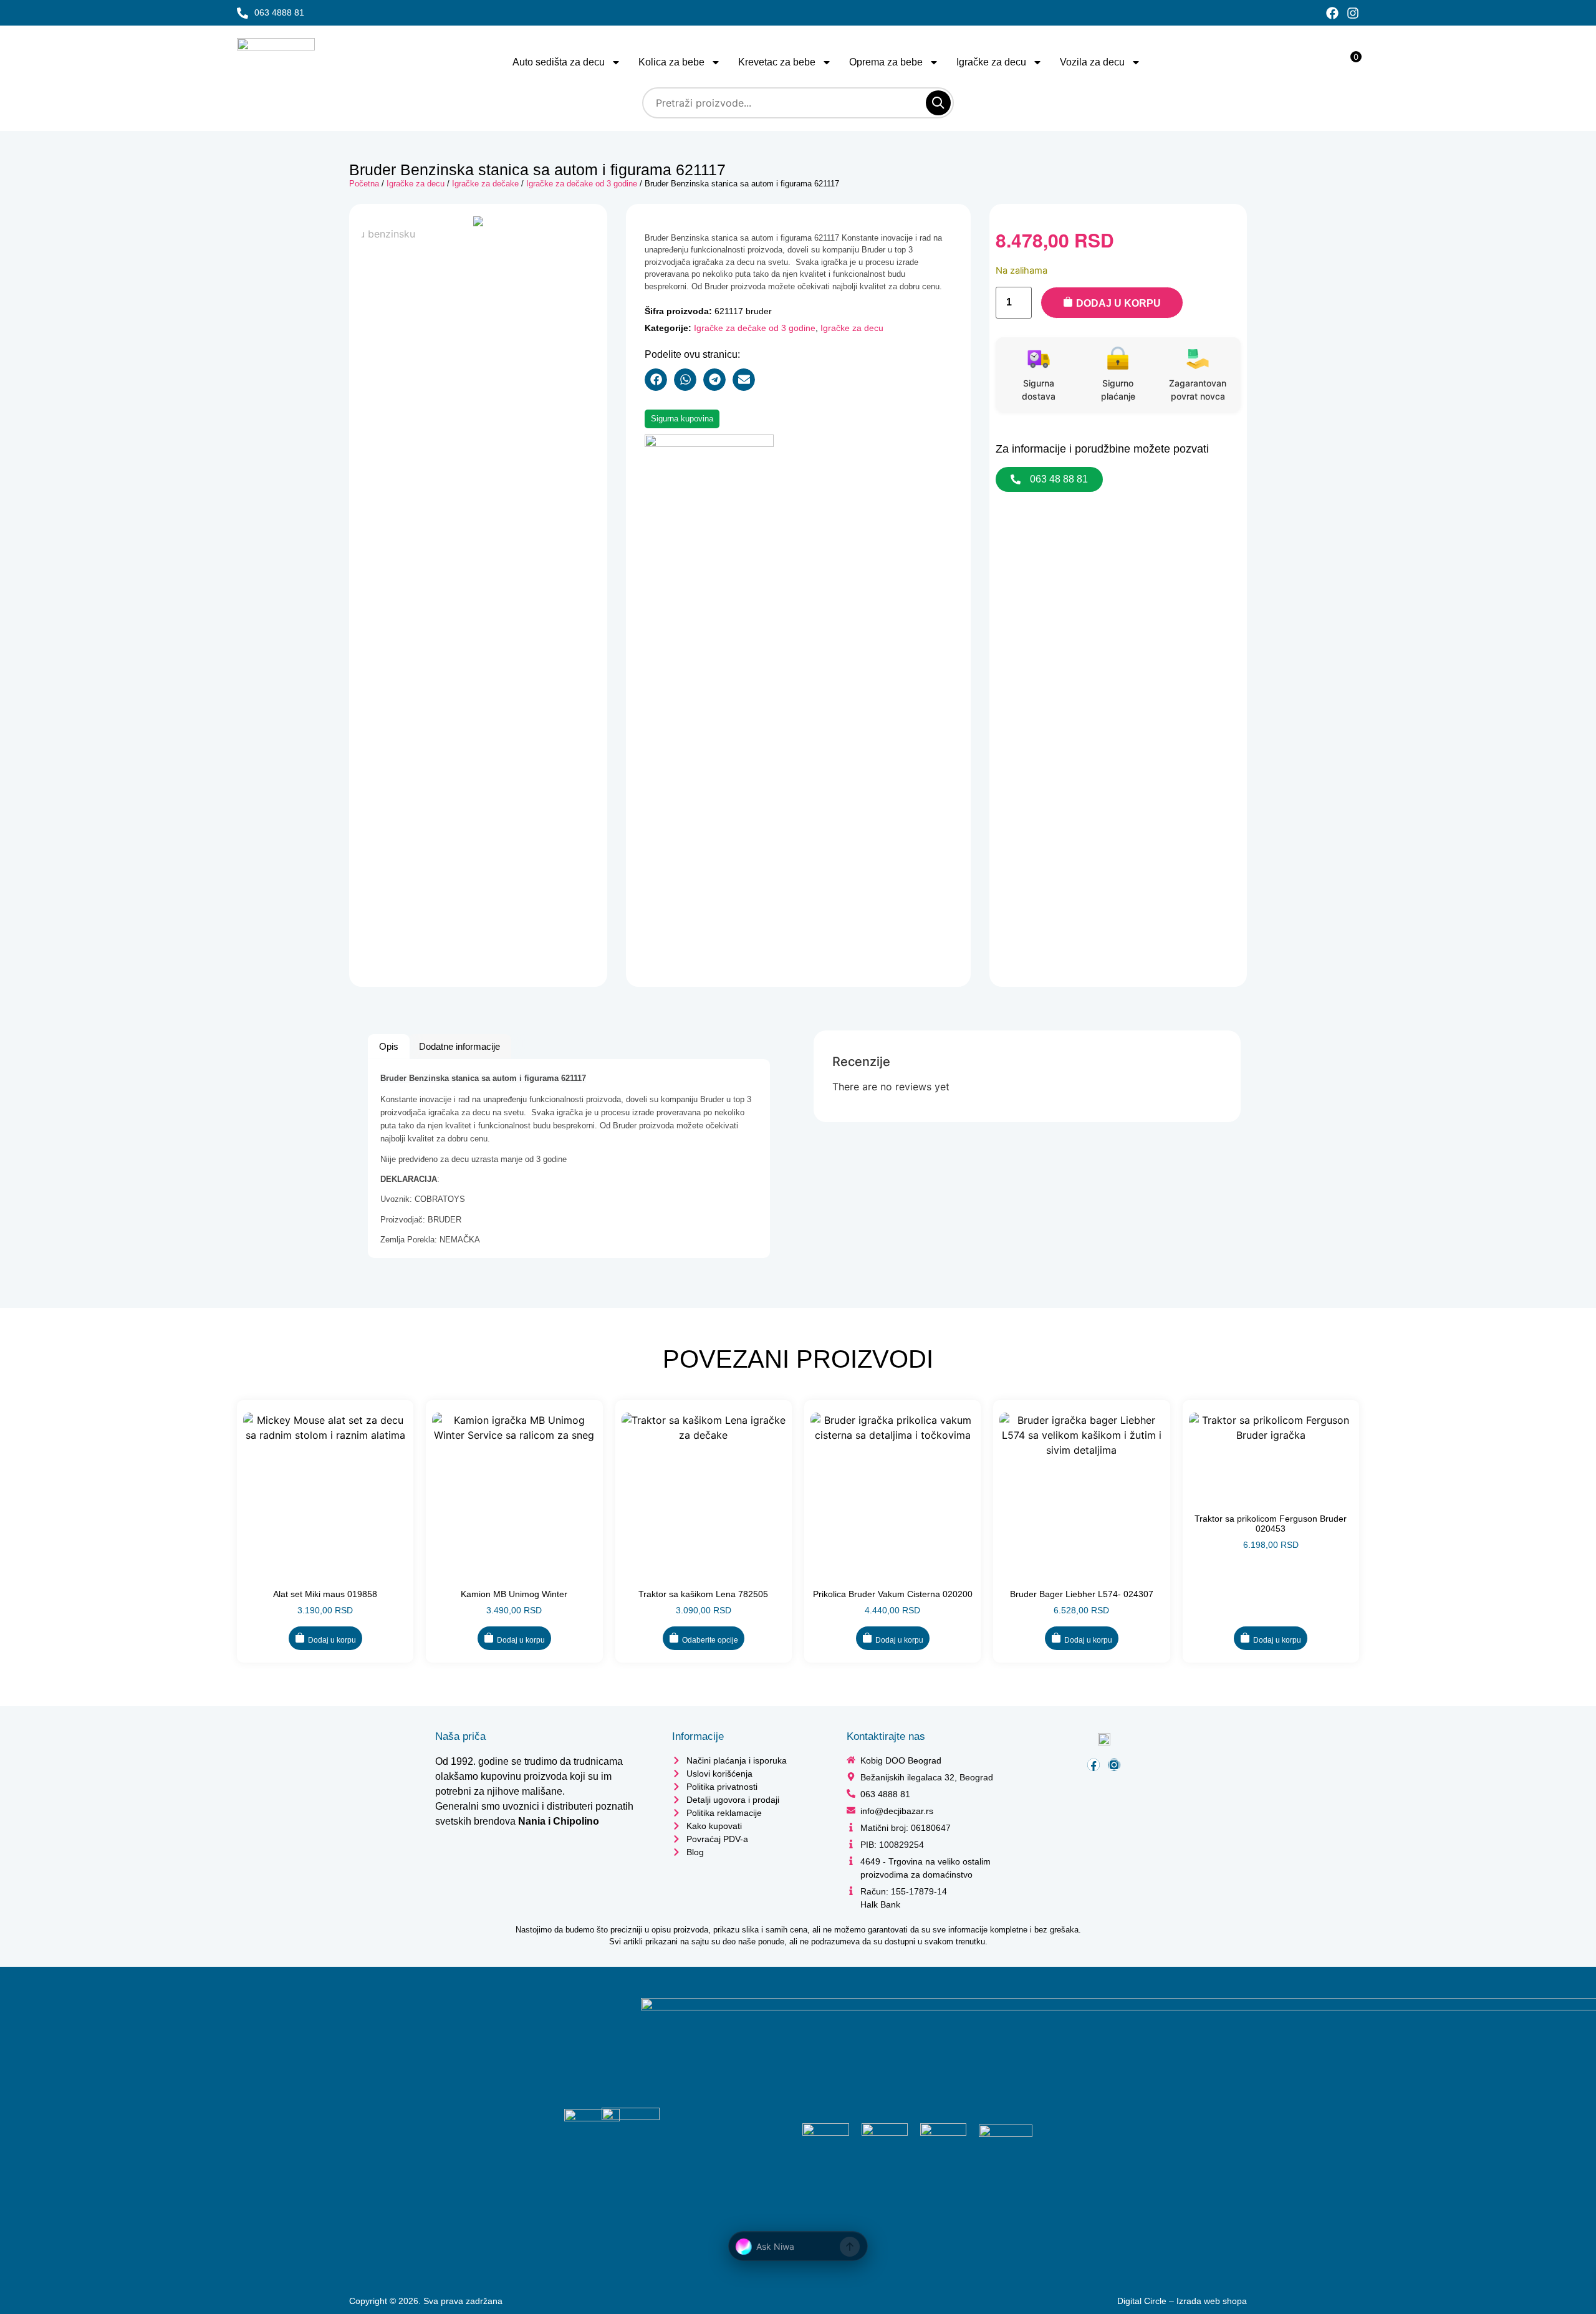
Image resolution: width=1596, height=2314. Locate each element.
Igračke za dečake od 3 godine (582, 184)
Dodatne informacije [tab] (459, 1046)
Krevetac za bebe (777, 62)
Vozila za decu (1092, 62)
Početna (364, 184)
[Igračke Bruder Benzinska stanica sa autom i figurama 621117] (478, 221)
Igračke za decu (991, 62)
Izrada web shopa (1212, 2301)
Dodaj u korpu (1118, 303)
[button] (656, 380)
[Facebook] (1332, 13)
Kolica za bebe (671, 62)
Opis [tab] (389, 1046)
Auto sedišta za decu (559, 62)
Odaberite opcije (710, 1640)
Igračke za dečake (485, 184)
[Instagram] (1353, 13)
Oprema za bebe (886, 62)
